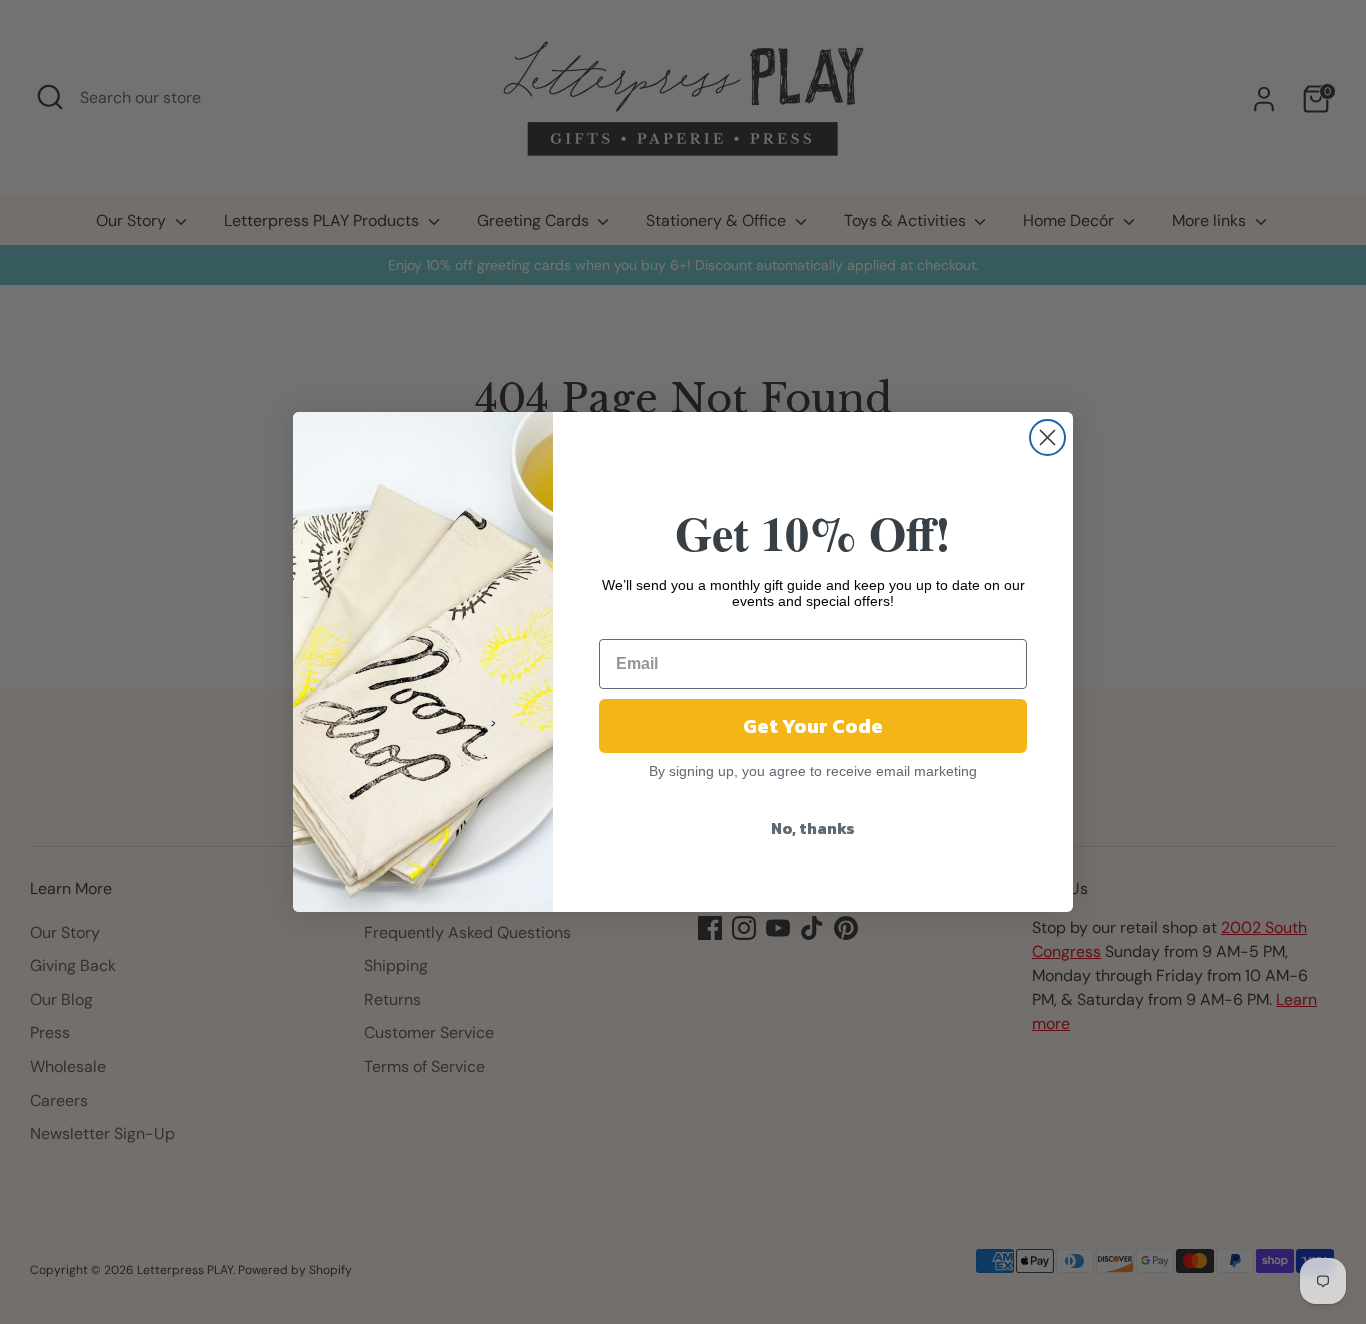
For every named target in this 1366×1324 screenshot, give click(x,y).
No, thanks (813, 828)
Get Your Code (813, 726)
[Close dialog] (1047, 437)
